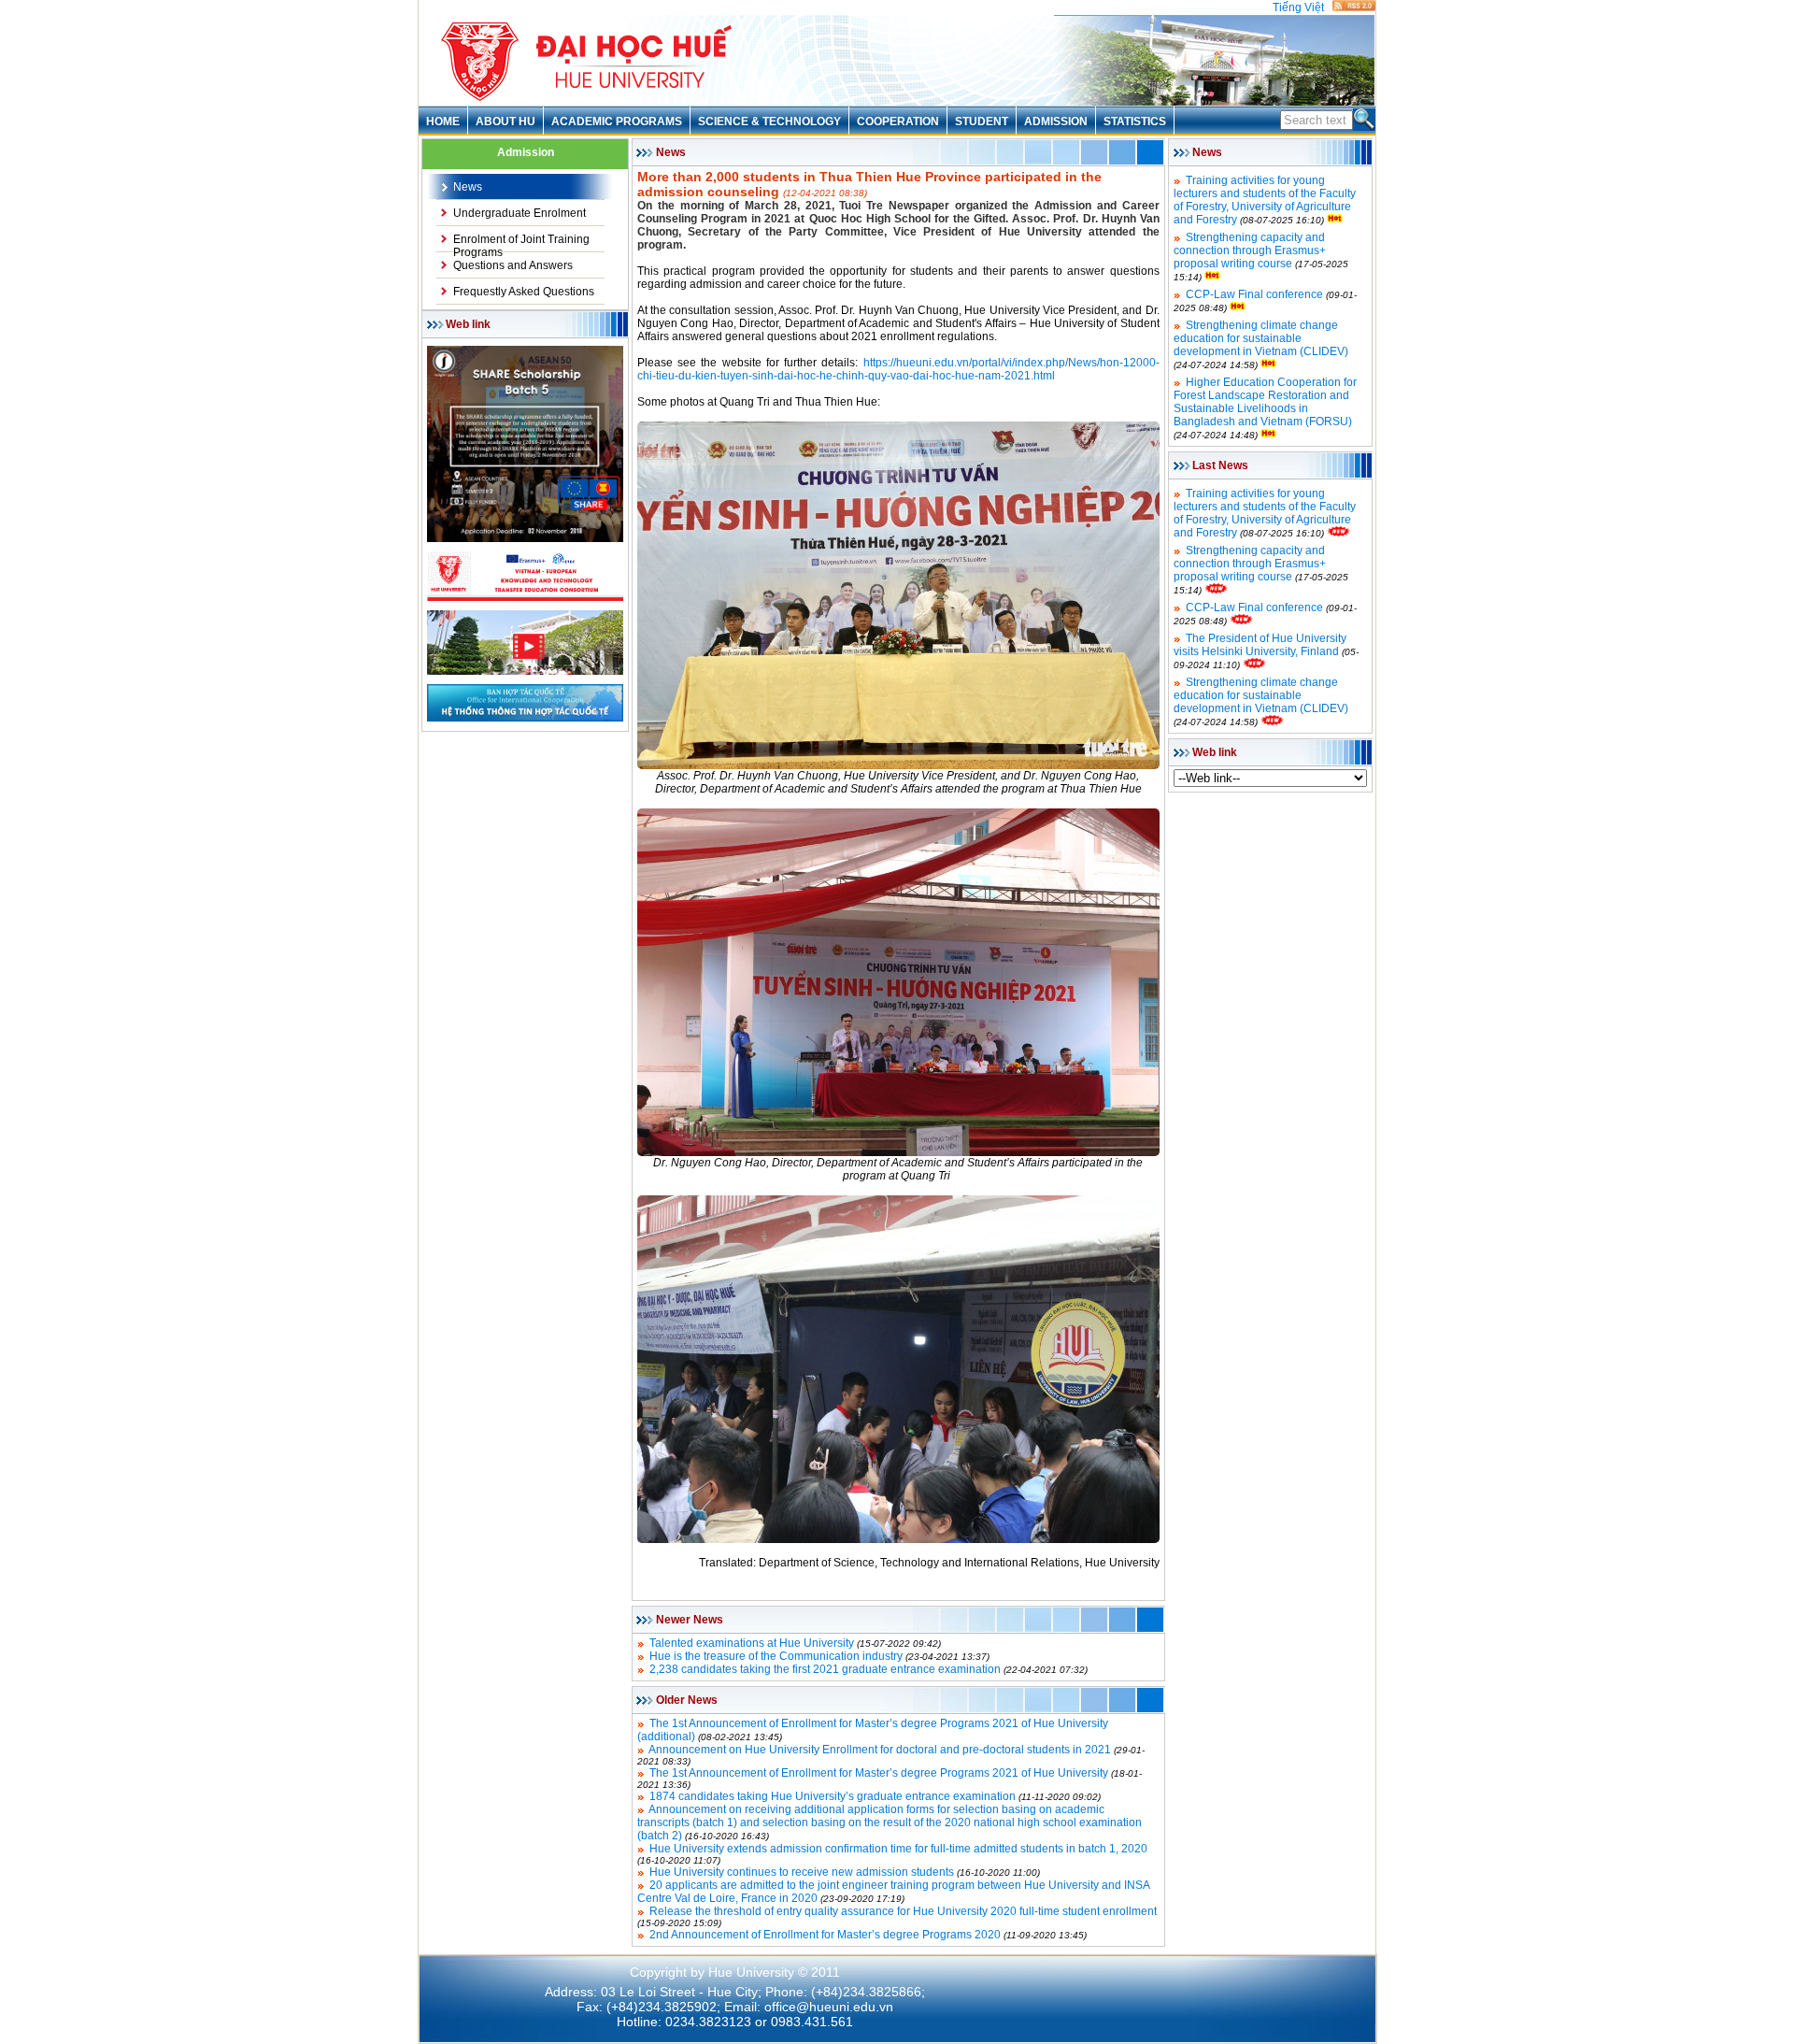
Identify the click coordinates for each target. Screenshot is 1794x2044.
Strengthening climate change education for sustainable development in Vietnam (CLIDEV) (1261, 338)
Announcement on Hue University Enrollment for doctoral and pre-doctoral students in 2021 (880, 1750)
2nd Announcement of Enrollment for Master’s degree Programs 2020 (825, 1935)
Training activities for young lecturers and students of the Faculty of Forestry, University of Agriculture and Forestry (1265, 200)
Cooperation (898, 121)
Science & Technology (769, 121)
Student (982, 121)
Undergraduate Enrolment (520, 213)
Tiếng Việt (1298, 7)
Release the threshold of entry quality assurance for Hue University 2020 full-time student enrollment (903, 1911)
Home (443, 121)
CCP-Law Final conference (1254, 294)
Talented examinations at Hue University (752, 1643)
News (468, 187)
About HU (505, 121)
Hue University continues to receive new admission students (802, 1872)
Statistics (1135, 121)
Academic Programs (617, 121)
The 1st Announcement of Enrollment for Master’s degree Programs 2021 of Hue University (879, 1773)
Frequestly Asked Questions (524, 292)
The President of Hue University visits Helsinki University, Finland (1260, 645)
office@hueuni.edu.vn (829, 2007)
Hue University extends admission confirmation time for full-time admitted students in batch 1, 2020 (898, 1849)
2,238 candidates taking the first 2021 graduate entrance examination (825, 1669)
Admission (1056, 121)
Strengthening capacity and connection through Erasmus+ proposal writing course (1250, 250)
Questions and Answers (513, 265)
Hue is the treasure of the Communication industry (776, 1656)
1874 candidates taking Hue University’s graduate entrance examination (833, 1796)
